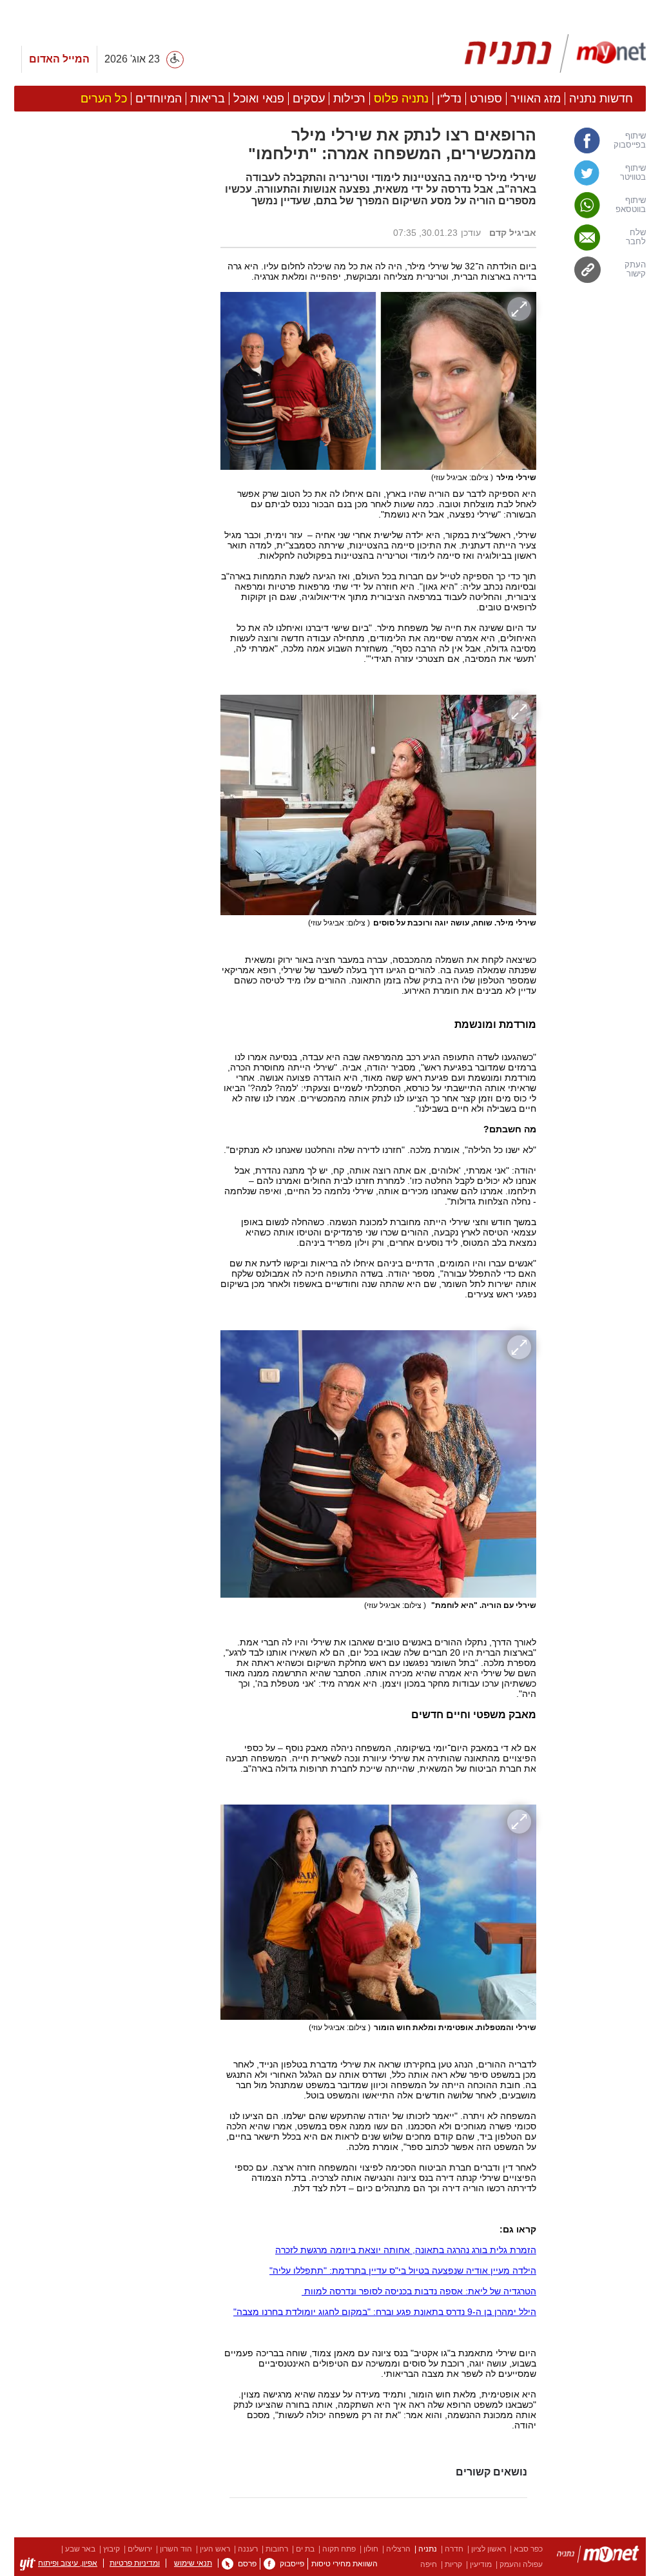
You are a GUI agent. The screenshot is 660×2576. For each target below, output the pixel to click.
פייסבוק (292, 2564)
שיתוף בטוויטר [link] (633, 173)
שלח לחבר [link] (636, 237)
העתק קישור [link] (635, 269)
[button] (111, 726)
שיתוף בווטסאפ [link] (631, 205)
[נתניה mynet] (555, 53)
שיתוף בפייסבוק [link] (630, 140)
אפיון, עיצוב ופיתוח (68, 2563)
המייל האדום (59, 59)
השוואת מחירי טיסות (345, 2564)
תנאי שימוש (193, 2563)
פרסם (247, 2564)
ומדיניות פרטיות (135, 2563)
